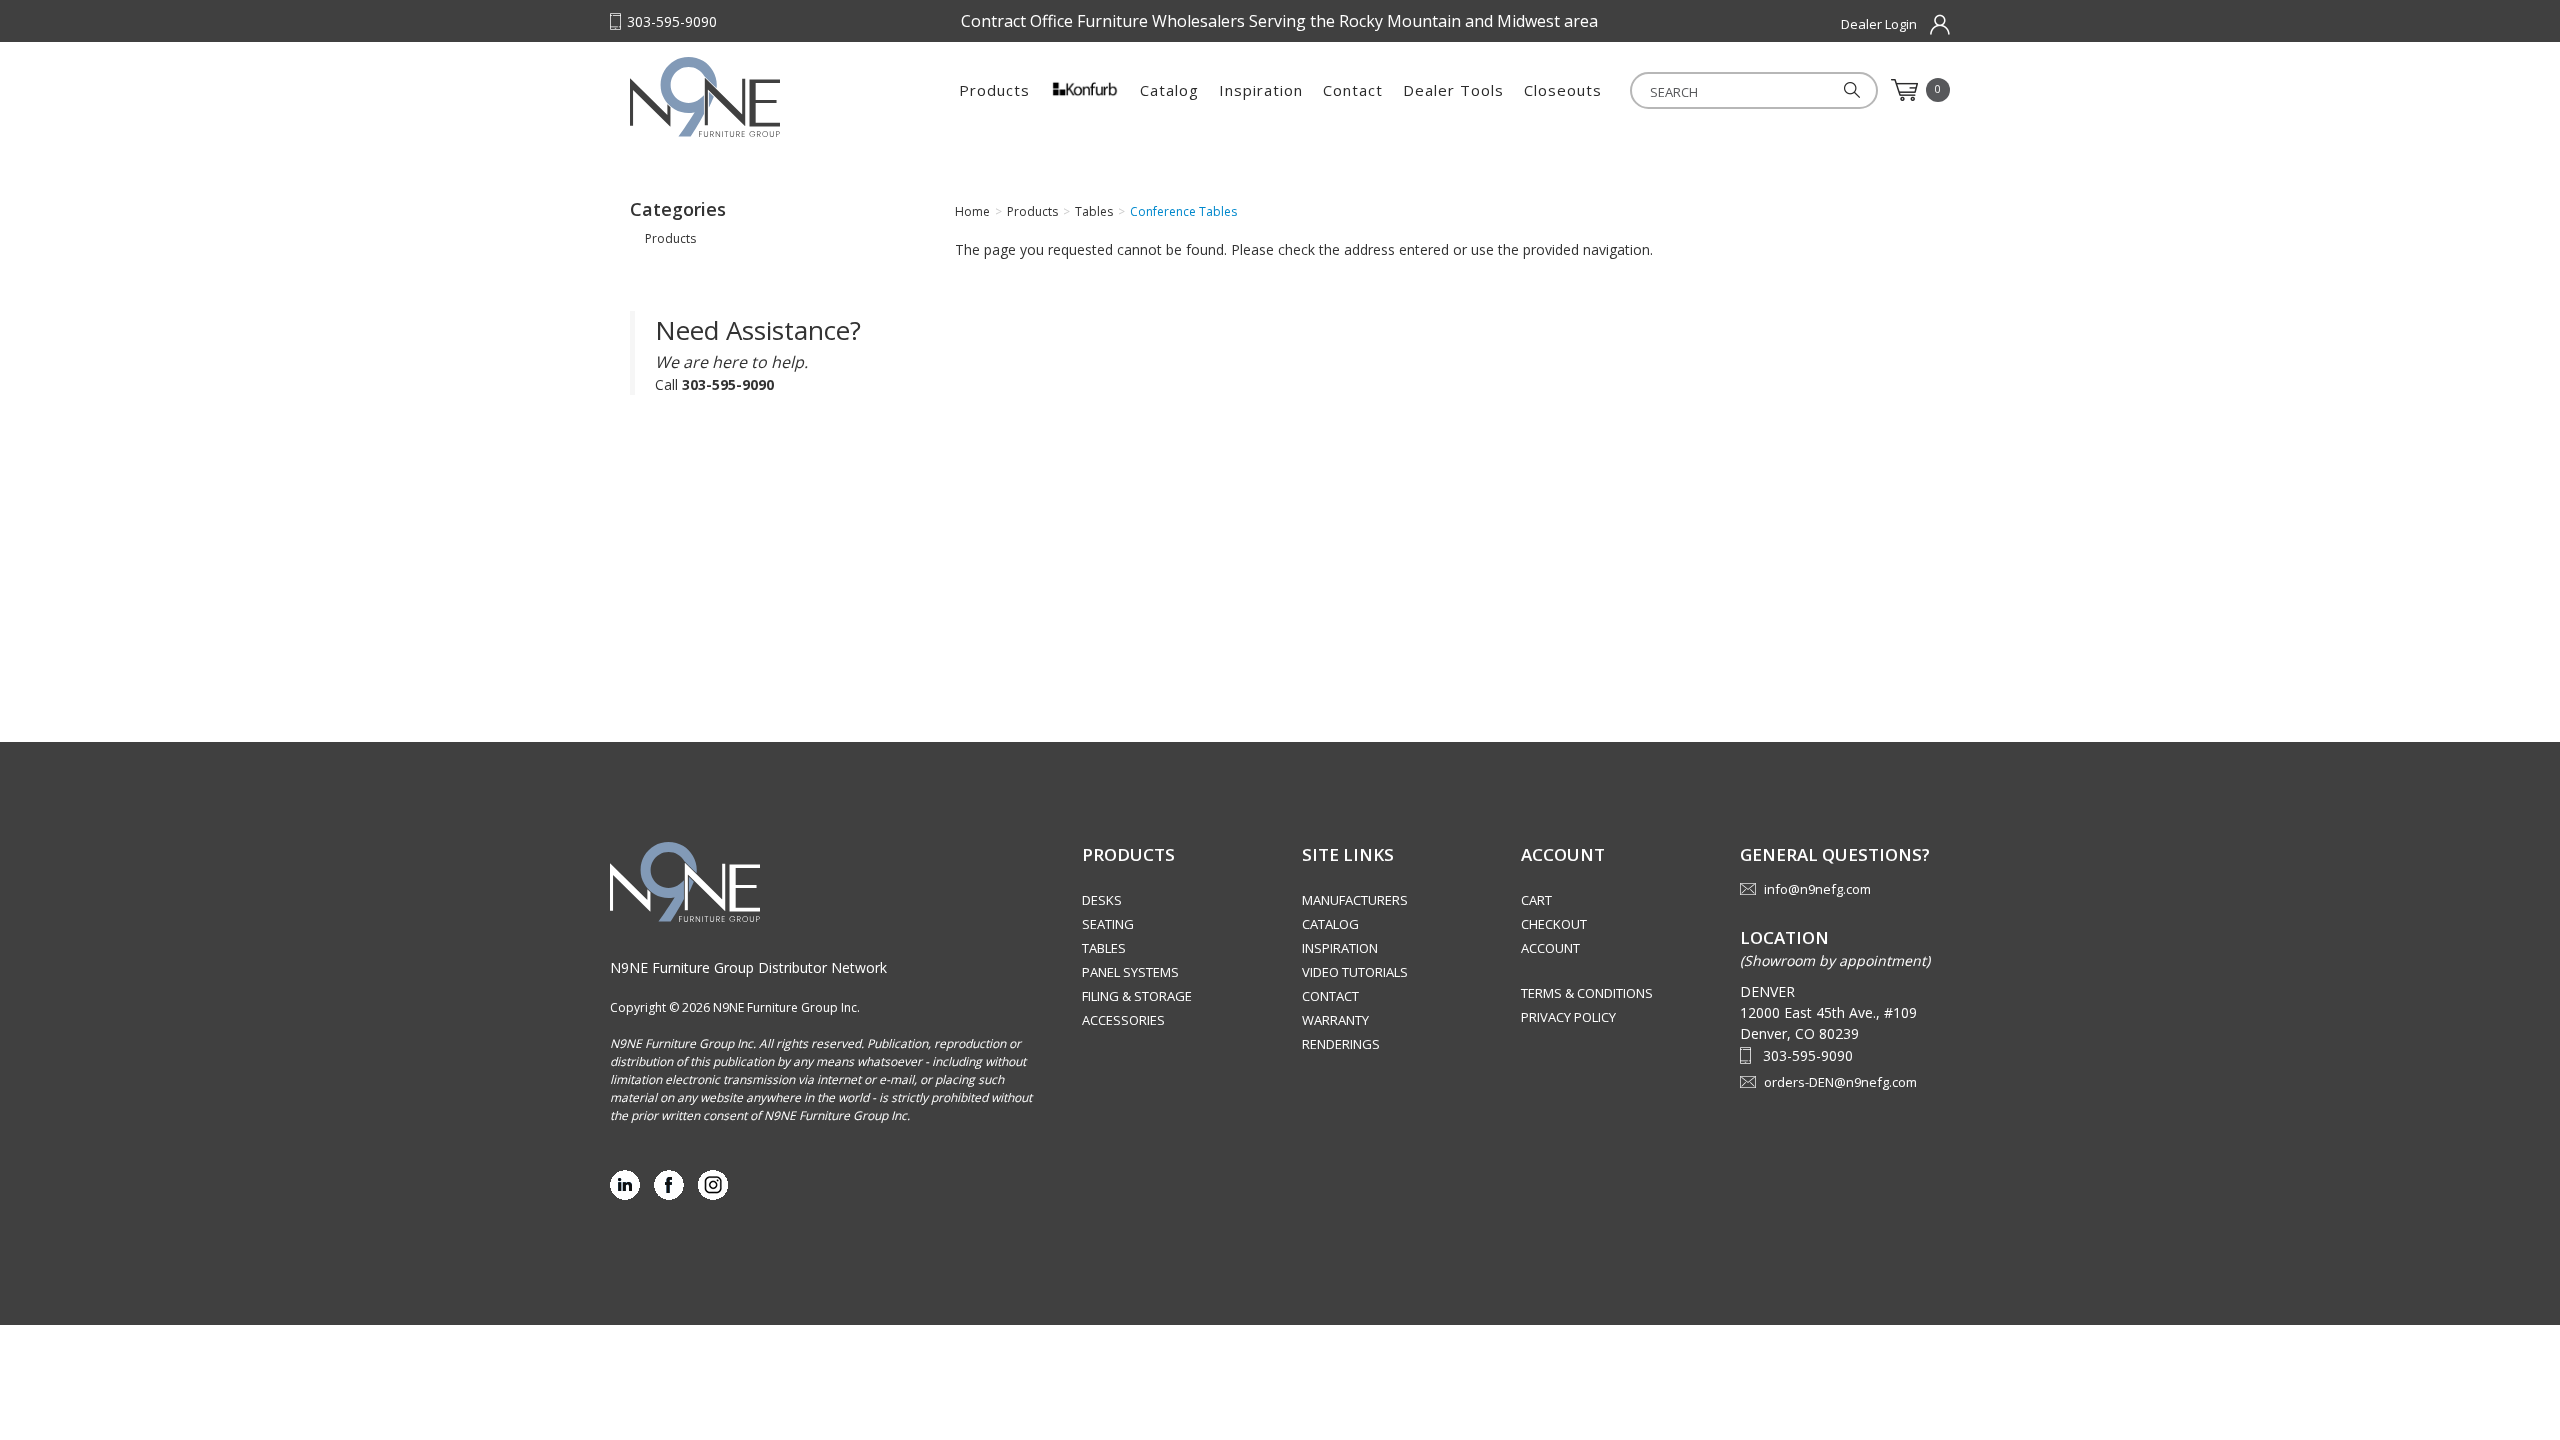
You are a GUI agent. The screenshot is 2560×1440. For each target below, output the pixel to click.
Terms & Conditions (1587, 993)
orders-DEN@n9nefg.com (1840, 1082)
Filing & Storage (1137, 996)
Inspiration (1261, 90)
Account (1550, 948)
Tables (1104, 948)
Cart (1536, 900)
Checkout (1554, 924)
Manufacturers (1355, 900)
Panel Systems (1130, 972)
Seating (1108, 924)
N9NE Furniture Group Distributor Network (748, 967)
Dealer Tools (1453, 90)
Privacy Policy (1568, 1017)
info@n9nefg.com (1817, 889)
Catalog (1169, 90)
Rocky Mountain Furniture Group (755, 97)
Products (994, 90)
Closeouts (1563, 90)
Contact (1353, 90)
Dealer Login (1879, 24)
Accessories (1123, 1020)
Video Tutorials (1355, 972)
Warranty (1335, 1020)
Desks (1102, 900)
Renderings (1341, 1044)
